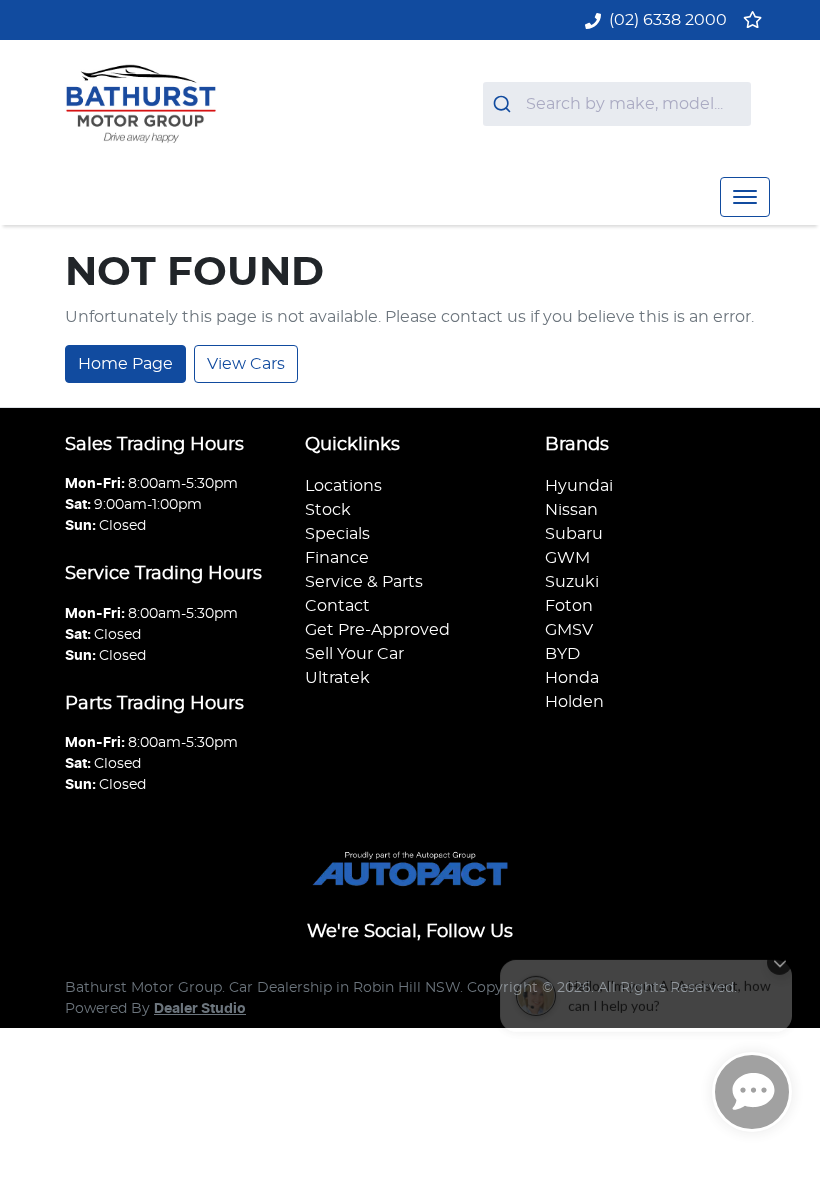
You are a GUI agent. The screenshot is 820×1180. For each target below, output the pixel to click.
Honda (572, 678)
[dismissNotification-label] (779, 949)
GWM (567, 558)
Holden (574, 702)
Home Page (125, 364)
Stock (328, 510)
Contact (337, 606)
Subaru (574, 534)
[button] (745, 197)
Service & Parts (364, 582)
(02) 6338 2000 (668, 20)
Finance (337, 558)
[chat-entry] (752, 1092)
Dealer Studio (200, 1009)
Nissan (571, 510)
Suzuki (572, 582)
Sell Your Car (354, 654)
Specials (337, 534)
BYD (562, 654)
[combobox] (617, 104)
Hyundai (579, 486)
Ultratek (337, 678)
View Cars (246, 364)
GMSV (569, 630)
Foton (569, 606)
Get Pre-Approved (377, 630)
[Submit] (504, 104)
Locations (343, 486)
